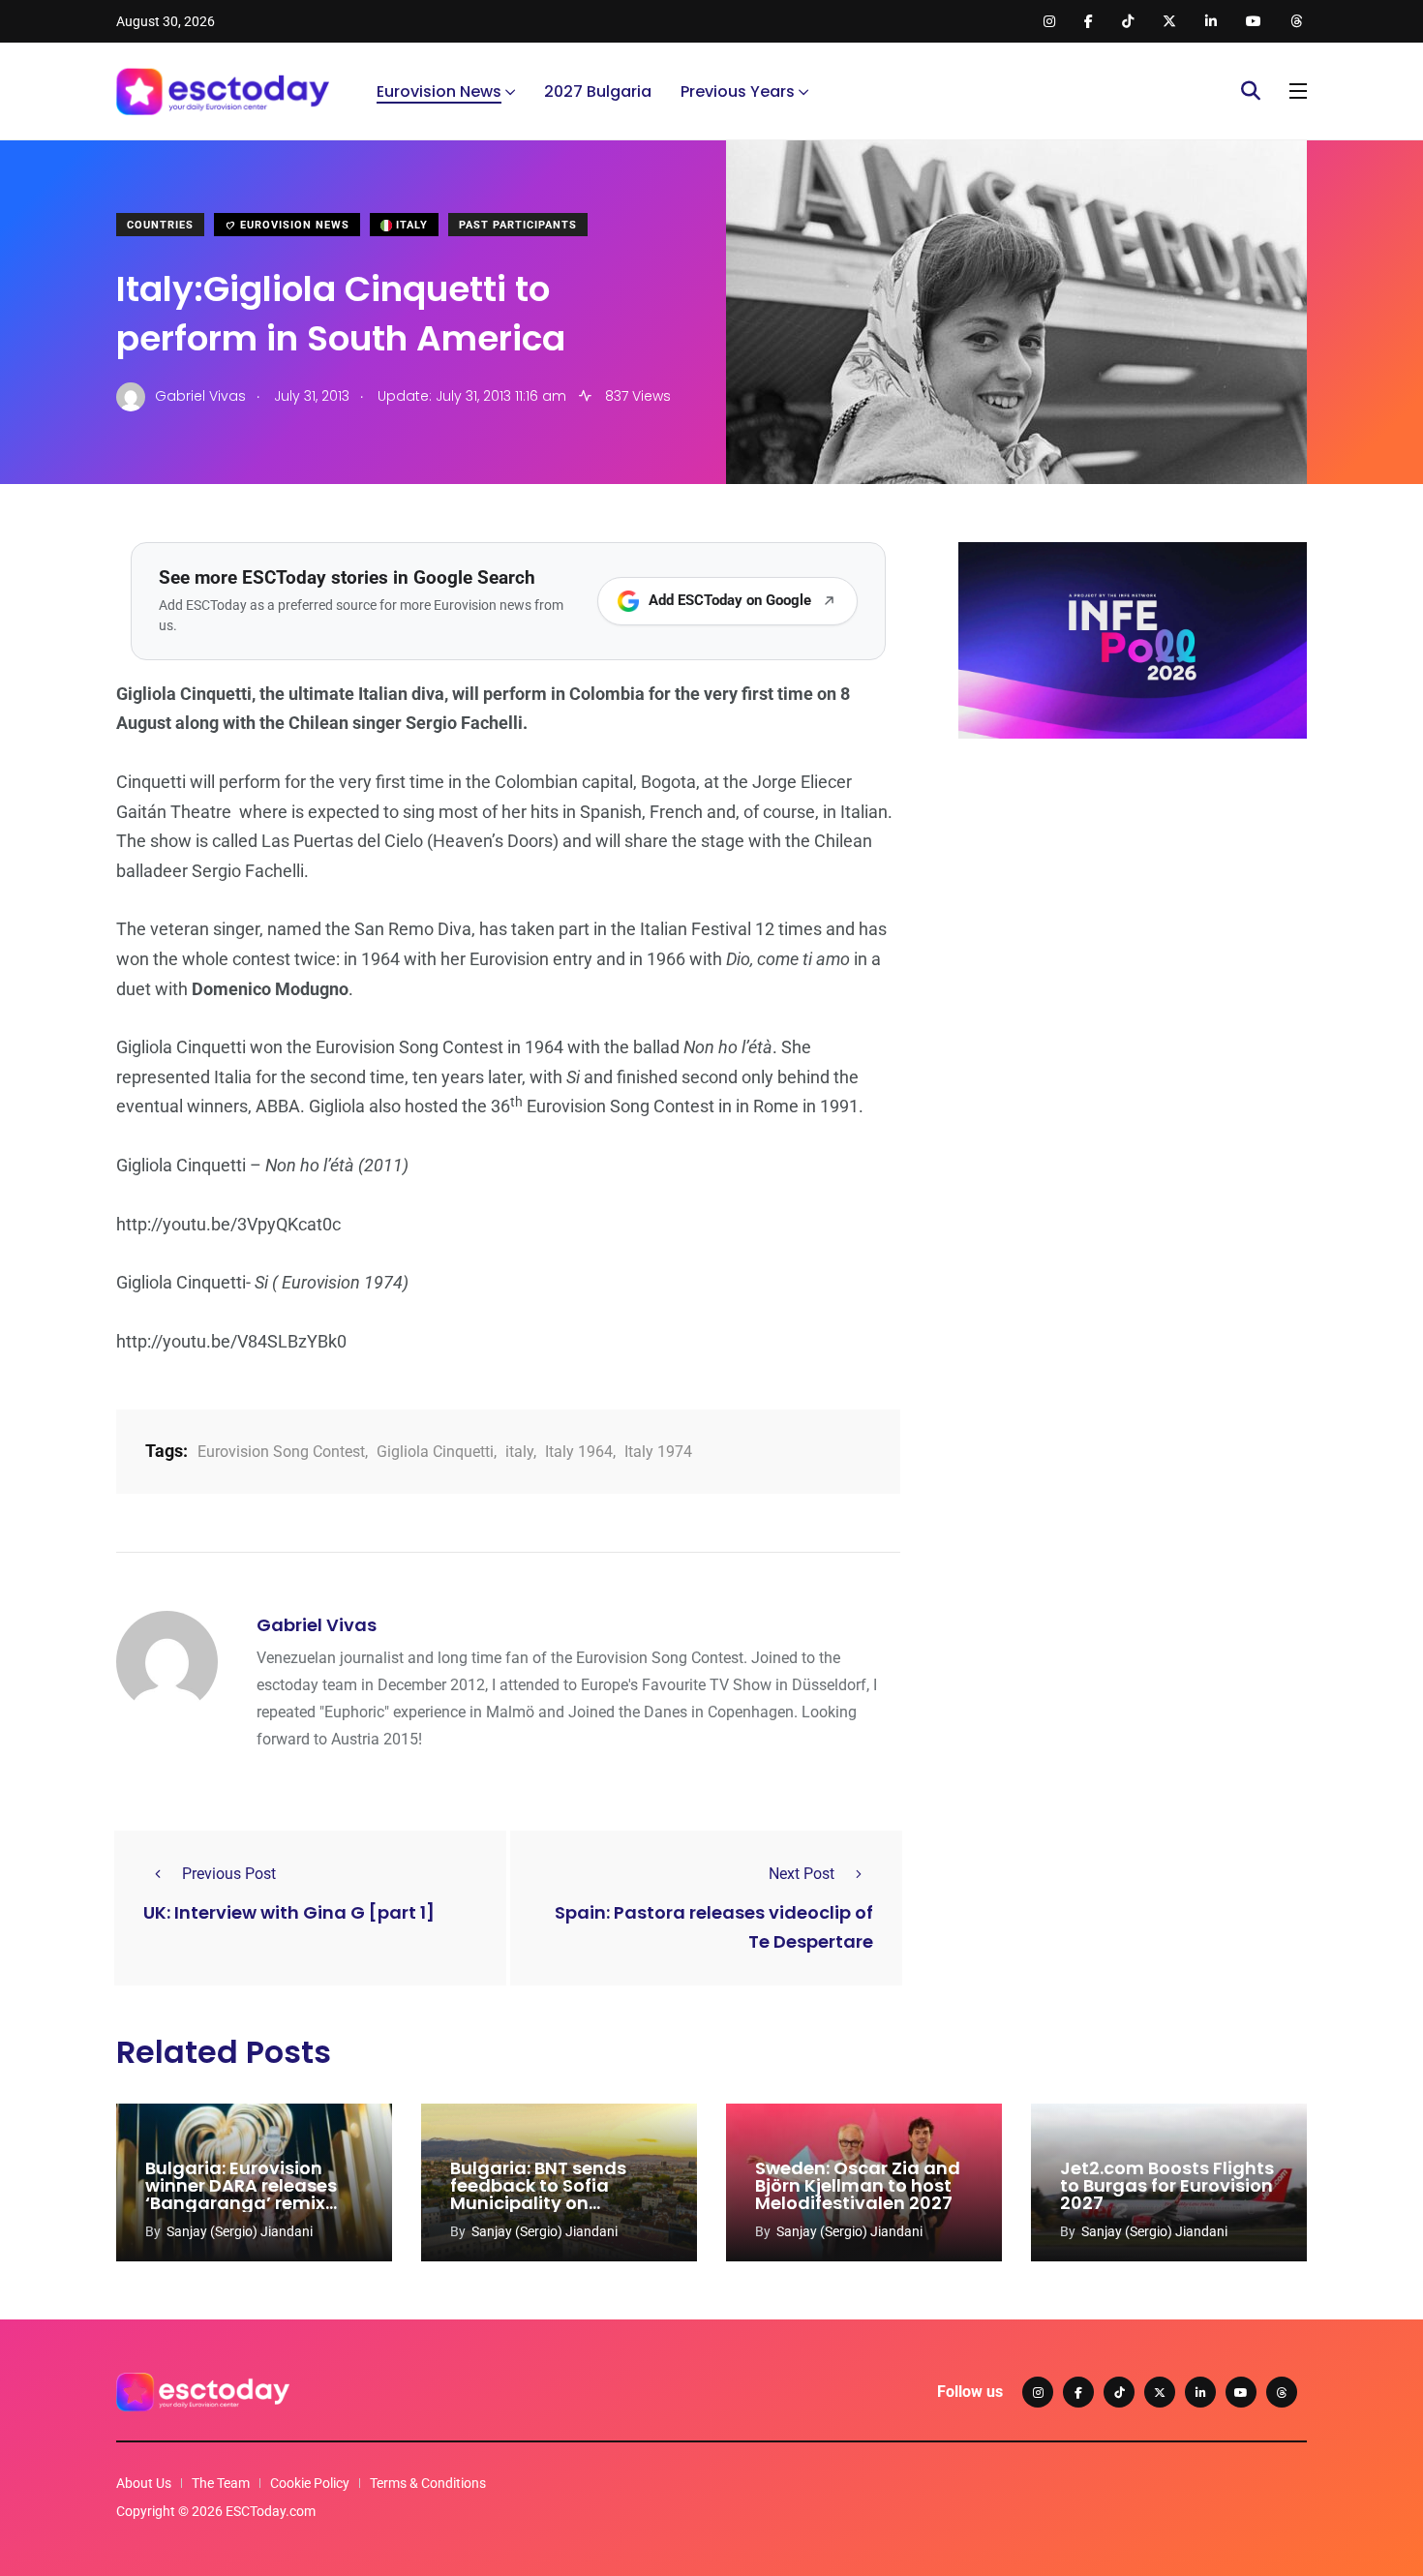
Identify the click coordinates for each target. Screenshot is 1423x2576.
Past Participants (518, 225)
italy (519, 1452)
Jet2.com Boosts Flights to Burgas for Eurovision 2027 (1167, 2185)
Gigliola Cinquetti (435, 1452)
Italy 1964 (579, 1452)
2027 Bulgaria (598, 91)
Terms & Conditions (428, 2483)
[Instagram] (1038, 2392)
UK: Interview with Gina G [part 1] (289, 1912)
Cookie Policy (310, 2483)
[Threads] (1282, 2392)
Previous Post (229, 1874)
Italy (410, 225)
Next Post (802, 1874)
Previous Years (738, 91)
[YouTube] (1241, 2392)
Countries (160, 225)
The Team (221, 2483)
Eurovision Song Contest (281, 1452)
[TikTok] (1119, 2392)
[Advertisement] (1133, 903)
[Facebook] (1078, 2392)
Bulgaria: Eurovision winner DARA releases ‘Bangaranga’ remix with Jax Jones (241, 2194)
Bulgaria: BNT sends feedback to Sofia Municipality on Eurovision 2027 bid (538, 2194)
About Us (144, 2483)
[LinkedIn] (1200, 2392)
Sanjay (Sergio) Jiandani (240, 2231)
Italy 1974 (658, 1452)
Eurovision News (439, 91)
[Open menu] (1298, 91)
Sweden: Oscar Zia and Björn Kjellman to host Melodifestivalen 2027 (858, 2185)
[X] (1160, 2392)
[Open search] (1251, 91)
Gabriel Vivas (317, 1625)
